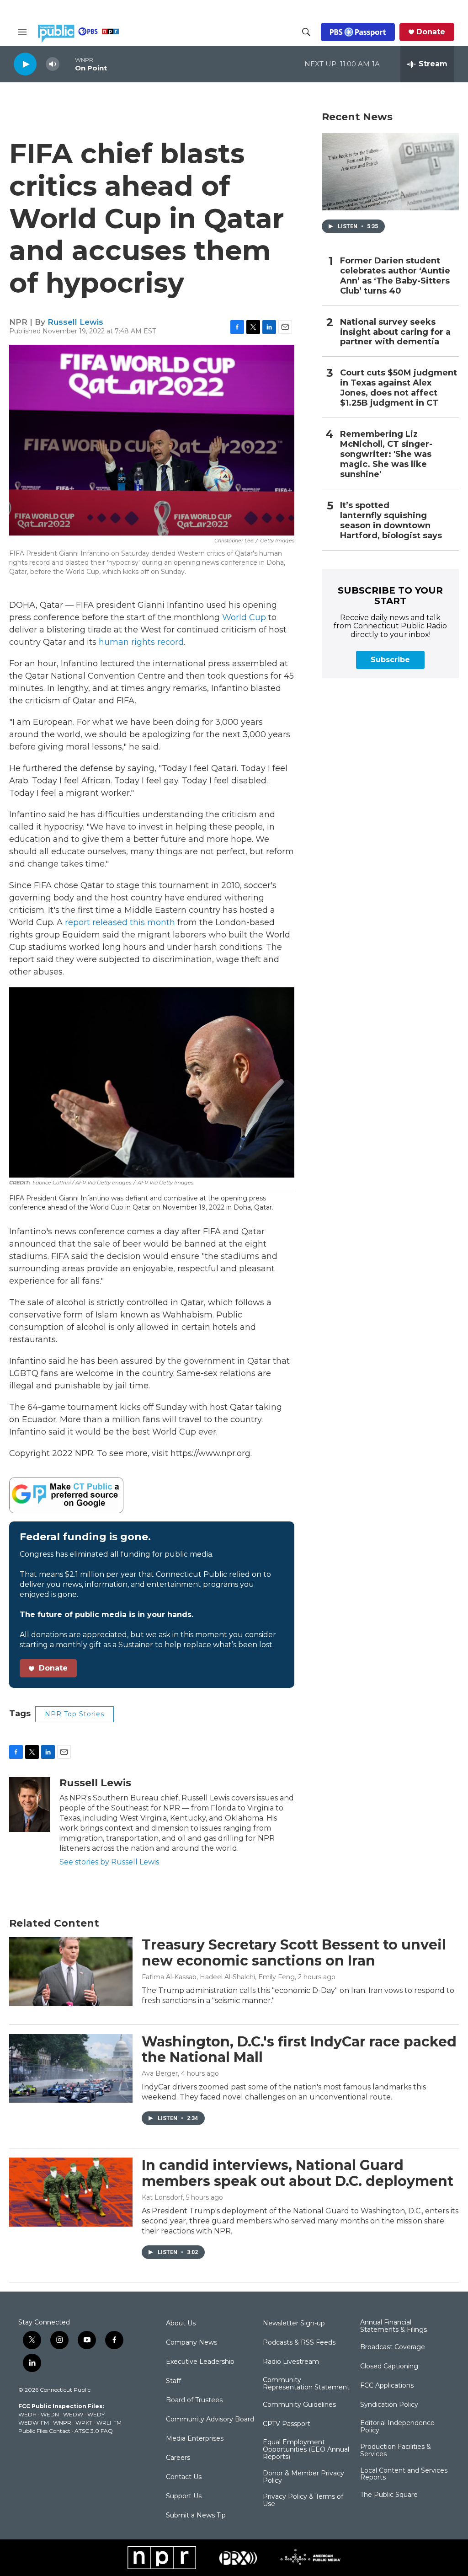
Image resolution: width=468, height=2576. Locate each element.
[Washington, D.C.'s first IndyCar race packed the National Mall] (71, 2068)
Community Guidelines (299, 2405)
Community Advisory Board (210, 2420)
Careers (178, 2458)
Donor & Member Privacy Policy (303, 2477)
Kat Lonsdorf (162, 2197)
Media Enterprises (195, 2439)
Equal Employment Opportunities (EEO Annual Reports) (306, 2450)
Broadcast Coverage (393, 2347)
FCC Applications (387, 2386)
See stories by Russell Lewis (109, 1862)
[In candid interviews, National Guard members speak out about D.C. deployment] (71, 2192)
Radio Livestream (291, 2362)
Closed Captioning (389, 2367)
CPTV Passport (287, 2424)
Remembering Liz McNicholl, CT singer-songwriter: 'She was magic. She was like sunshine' (386, 454)
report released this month (120, 922)
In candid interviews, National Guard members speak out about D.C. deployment (298, 2173)
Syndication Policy (389, 2405)
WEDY (96, 2414)
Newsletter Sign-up (294, 2324)
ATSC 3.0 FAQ (94, 2431)
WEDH (27, 2414)
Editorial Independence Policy (397, 2427)
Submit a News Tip (196, 2516)
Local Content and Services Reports (404, 2474)
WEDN (50, 2414)
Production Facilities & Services (396, 2451)
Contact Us (184, 2477)
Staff (173, 2381)
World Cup (244, 617)
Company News (191, 2343)
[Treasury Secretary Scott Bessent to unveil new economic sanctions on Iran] (71, 1971)
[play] (25, 64)
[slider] (67, 64)
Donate (431, 32)
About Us (181, 2324)
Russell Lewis (75, 322)
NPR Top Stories (74, 1714)
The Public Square (389, 2495)
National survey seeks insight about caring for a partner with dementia (395, 332)
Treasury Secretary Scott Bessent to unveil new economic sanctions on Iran (294, 1953)
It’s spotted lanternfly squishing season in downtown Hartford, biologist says (391, 521)
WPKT (84, 2423)
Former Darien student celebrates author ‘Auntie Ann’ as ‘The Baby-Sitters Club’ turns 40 (395, 276)
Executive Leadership (200, 2362)
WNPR (62, 2423)
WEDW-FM (34, 2423)
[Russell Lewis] (30, 1805)
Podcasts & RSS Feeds (299, 2343)
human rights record (141, 642)
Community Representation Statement (306, 2384)
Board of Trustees (194, 2400)
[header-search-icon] (306, 32)
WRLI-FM (109, 2423)
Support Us (184, 2496)
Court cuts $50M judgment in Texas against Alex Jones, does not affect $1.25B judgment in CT (399, 388)
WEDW (73, 2414)
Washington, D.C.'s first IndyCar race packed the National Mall (299, 2050)
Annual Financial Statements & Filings (394, 2326)
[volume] (53, 64)
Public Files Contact (44, 2431)
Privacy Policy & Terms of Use (303, 2501)
